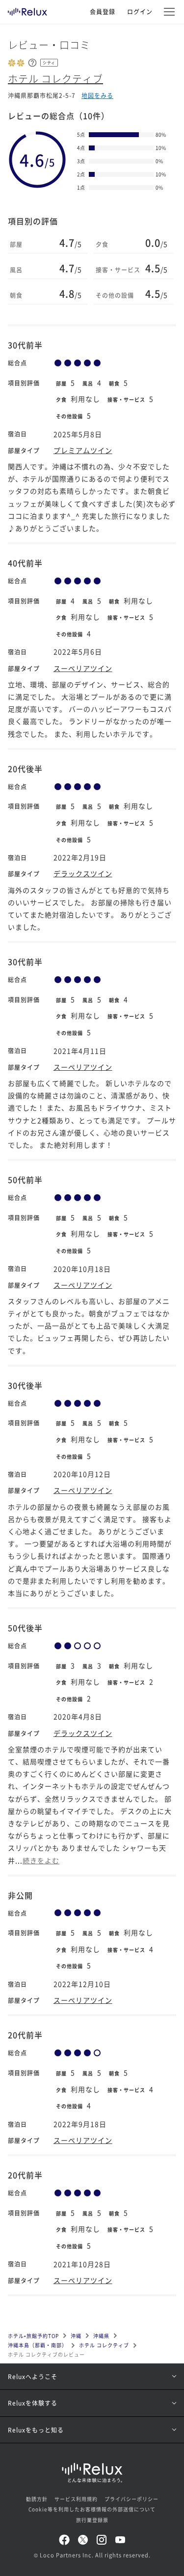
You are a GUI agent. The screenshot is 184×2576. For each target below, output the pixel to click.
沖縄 (76, 2336)
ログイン (140, 12)
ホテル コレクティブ (55, 79)
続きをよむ (41, 1860)
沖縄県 (101, 2336)
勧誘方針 (37, 2499)
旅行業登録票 (92, 2520)
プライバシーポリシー (131, 2499)
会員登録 (103, 12)
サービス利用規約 (76, 2499)
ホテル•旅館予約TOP (33, 2336)
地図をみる (97, 95)
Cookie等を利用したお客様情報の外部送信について (92, 2509)
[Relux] (27, 9)
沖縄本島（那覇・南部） (38, 2345)
